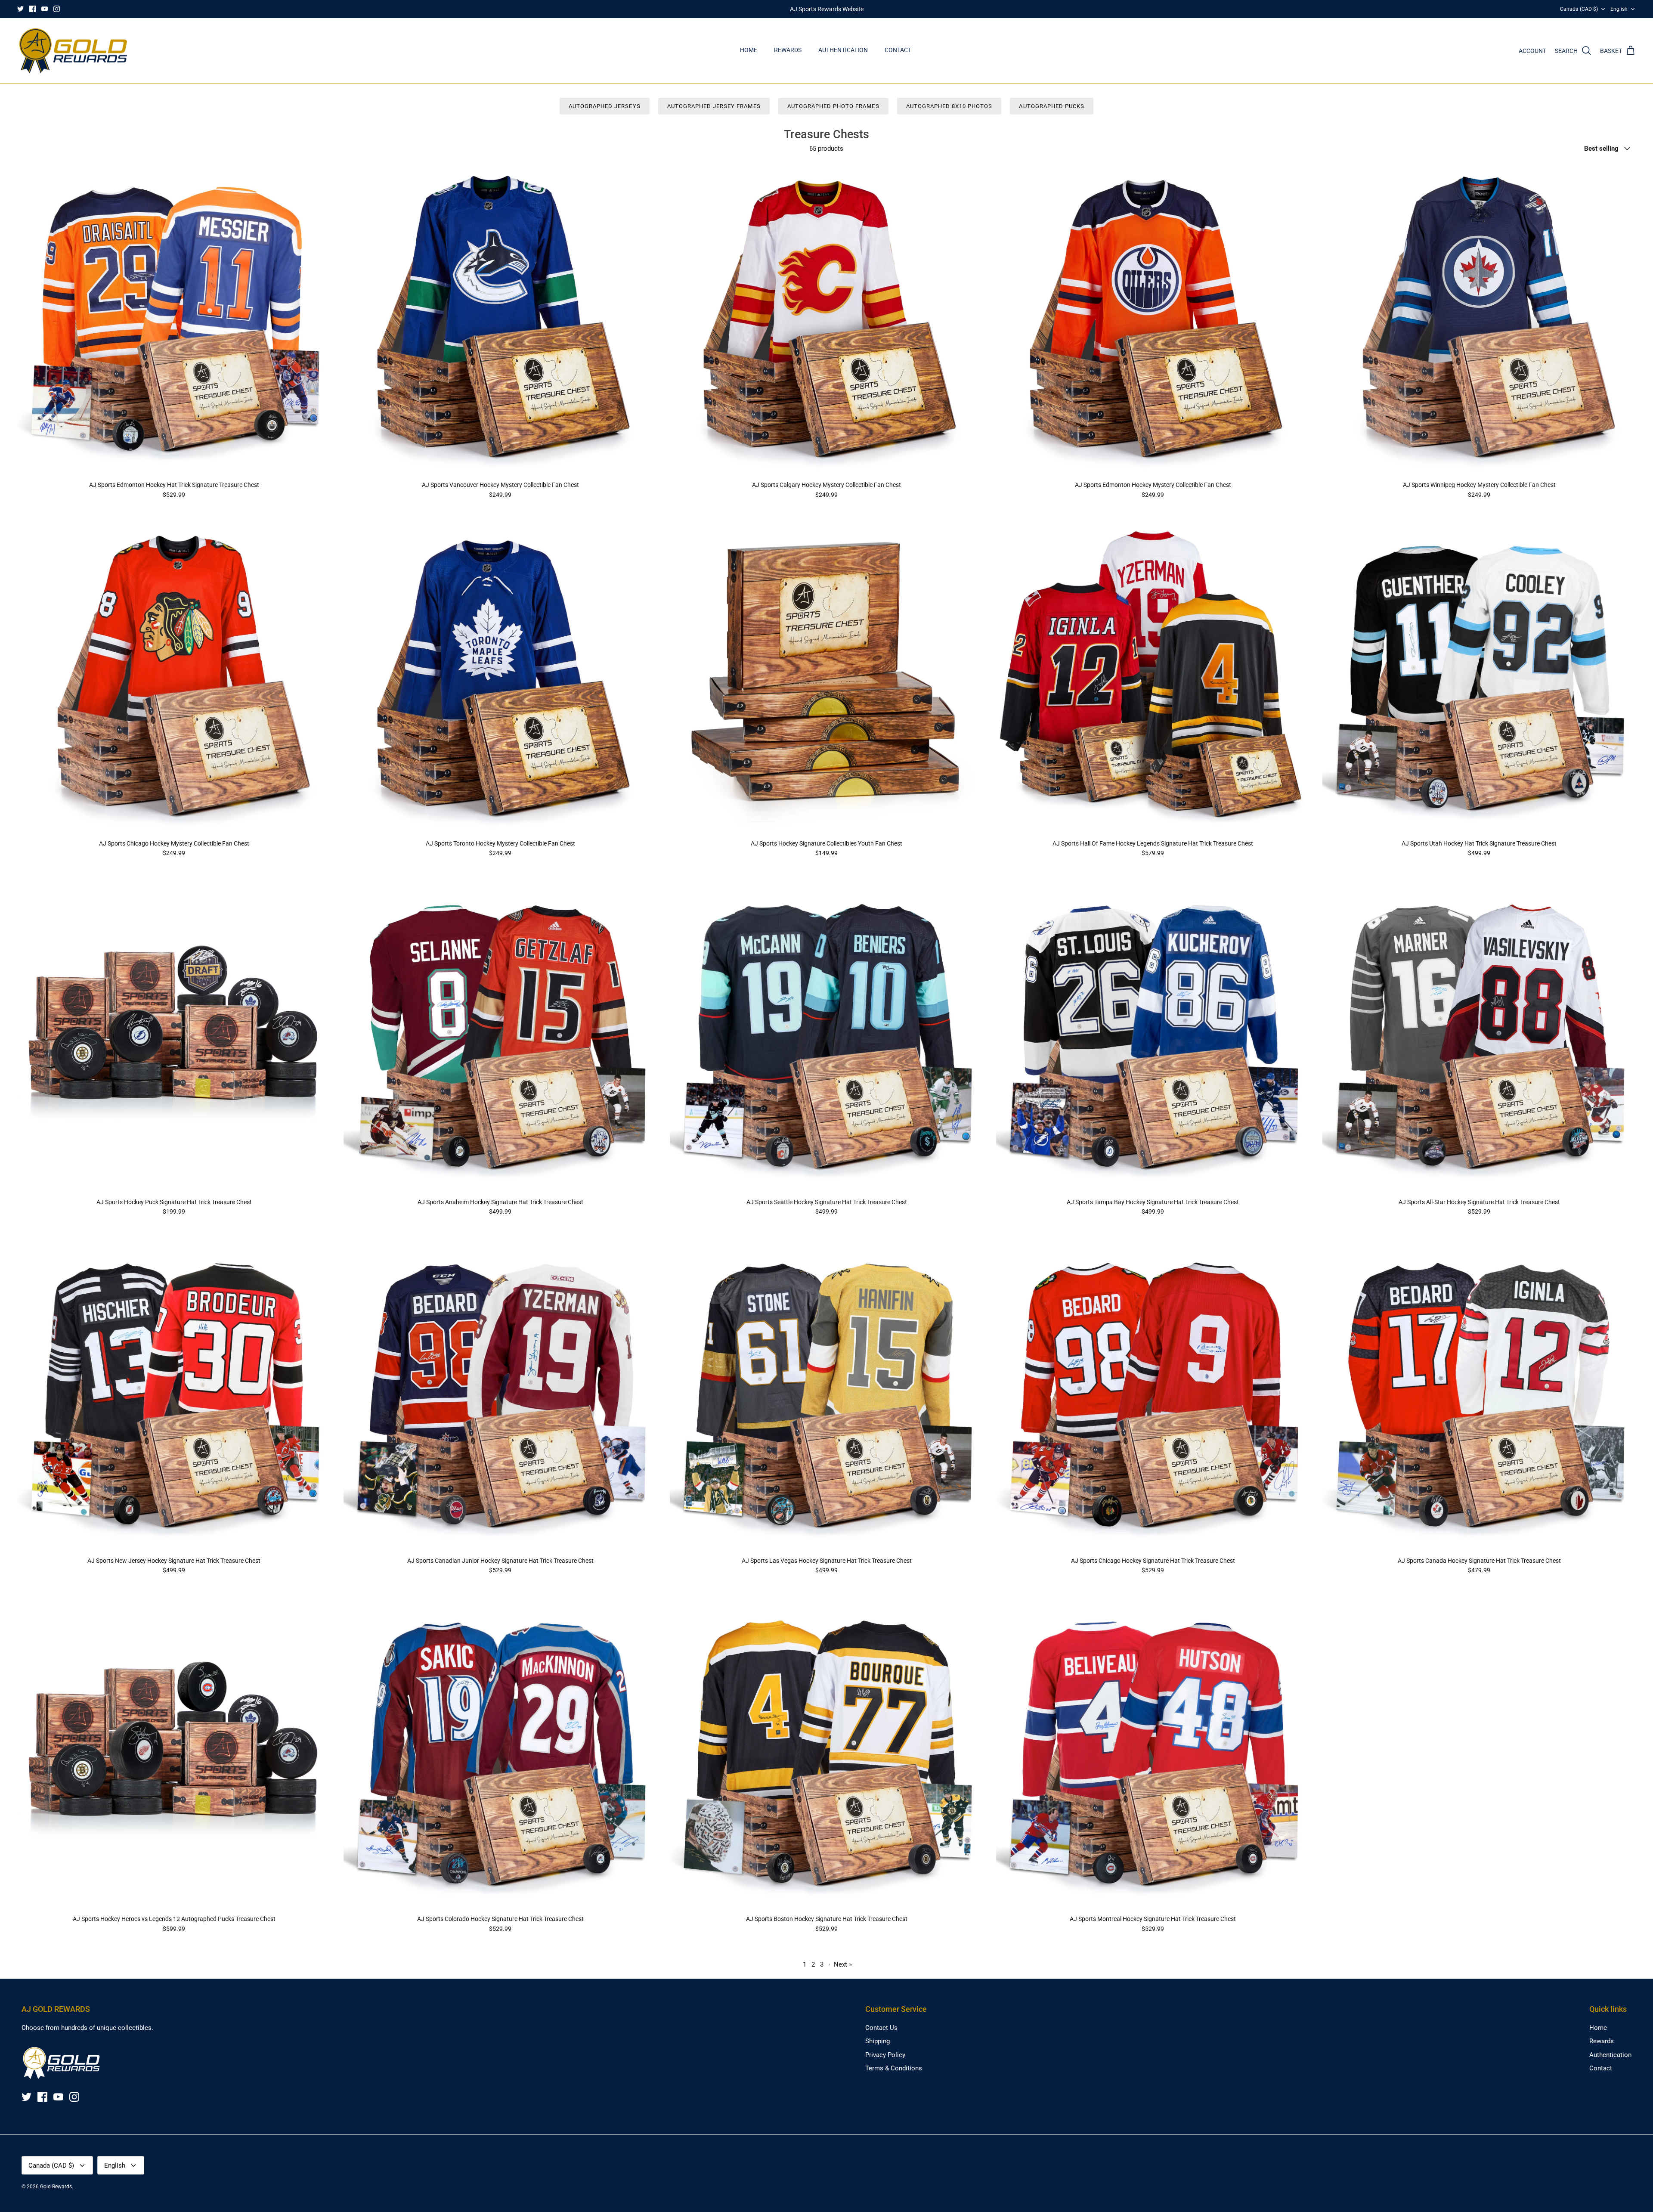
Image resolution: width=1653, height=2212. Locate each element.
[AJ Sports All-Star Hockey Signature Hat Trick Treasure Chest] (1479, 1036)
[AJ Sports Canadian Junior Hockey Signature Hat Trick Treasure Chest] (500, 1395)
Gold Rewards (56, 2187)
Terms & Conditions (894, 2068)
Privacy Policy (885, 2055)
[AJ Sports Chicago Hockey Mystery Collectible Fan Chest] (174, 678)
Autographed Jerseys (605, 106)
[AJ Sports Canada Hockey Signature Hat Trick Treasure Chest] (1479, 1395)
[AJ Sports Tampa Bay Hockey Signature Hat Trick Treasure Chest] (1153, 1036)
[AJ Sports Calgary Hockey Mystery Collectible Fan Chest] (826, 319)
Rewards (788, 50)
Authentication (843, 50)
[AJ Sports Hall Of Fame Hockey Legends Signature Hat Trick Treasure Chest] (1153, 678)
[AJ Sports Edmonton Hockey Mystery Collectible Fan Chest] (1153, 319)
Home (749, 50)
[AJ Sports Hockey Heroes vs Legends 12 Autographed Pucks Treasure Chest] (174, 1753)
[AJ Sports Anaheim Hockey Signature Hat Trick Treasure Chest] (500, 1036)
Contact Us (881, 2028)
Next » (843, 1964)
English (1619, 9)
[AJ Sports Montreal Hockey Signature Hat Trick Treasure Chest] (1153, 1753)
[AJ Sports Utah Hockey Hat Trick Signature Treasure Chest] (1479, 678)
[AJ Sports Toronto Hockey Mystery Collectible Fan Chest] (500, 678)
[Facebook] (33, 9)
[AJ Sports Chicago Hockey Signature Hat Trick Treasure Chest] (1153, 1395)
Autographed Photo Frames (833, 106)
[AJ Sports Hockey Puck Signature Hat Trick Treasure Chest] (174, 1036)
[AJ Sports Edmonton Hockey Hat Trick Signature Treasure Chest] (174, 319)
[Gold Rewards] (73, 51)
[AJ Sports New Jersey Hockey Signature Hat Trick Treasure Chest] (174, 1395)
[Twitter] (20, 9)
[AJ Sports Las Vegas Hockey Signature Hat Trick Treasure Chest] (826, 1395)
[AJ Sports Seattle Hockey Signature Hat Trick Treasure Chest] (826, 1036)
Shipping (878, 2041)
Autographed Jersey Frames (714, 106)
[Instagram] (57, 9)
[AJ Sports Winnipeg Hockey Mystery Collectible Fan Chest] (1479, 319)
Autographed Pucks (1052, 106)
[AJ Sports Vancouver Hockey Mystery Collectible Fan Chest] (500, 319)
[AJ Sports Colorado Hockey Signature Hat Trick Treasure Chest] (500, 1753)
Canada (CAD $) (1579, 9)
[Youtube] (45, 9)
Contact (898, 50)
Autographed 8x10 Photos (949, 106)
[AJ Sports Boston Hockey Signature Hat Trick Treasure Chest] (826, 1753)
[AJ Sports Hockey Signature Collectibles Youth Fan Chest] (826, 678)
